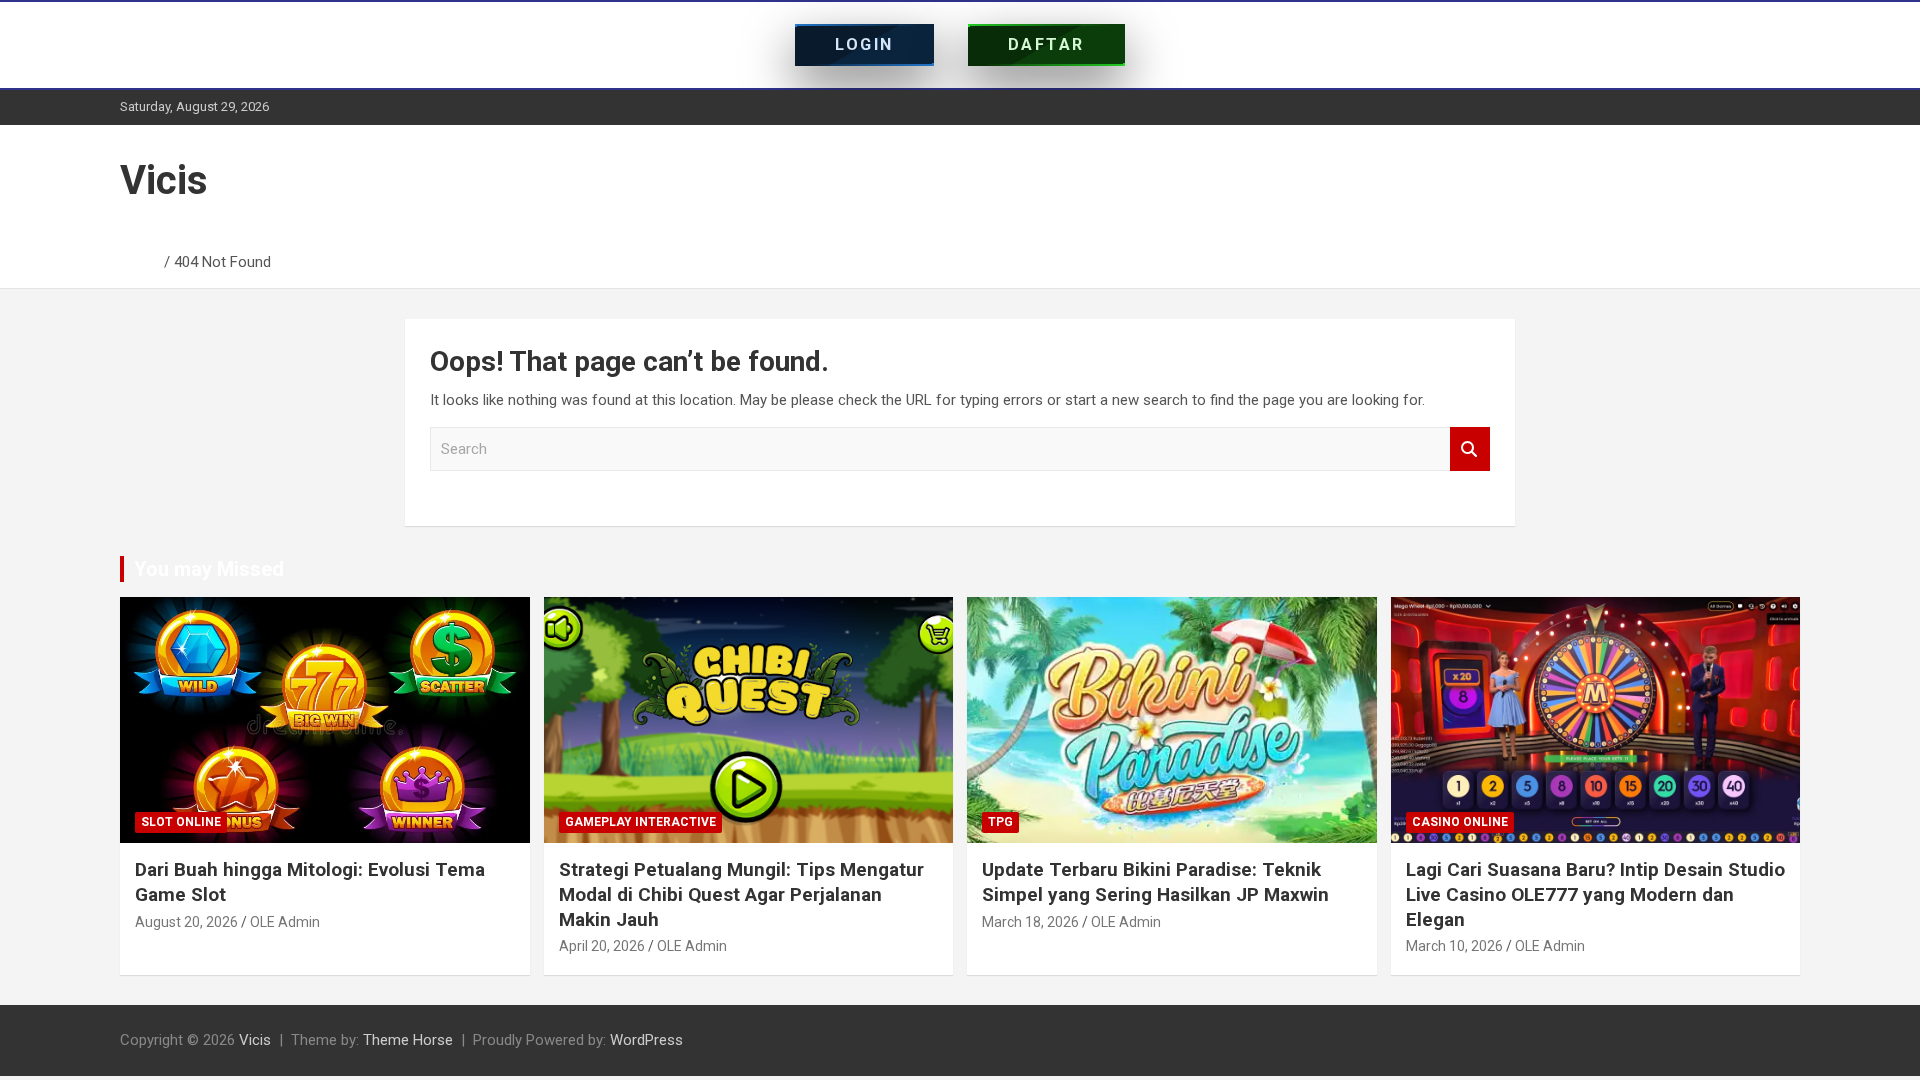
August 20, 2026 (186, 922)
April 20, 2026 (602, 946)
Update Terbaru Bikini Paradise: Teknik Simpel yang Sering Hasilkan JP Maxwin (1155, 882)
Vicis (164, 180)
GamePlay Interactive (640, 822)
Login (864, 44)
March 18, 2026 (1030, 922)
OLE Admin (285, 922)
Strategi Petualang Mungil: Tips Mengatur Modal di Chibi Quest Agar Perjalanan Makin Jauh (741, 894)
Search (1470, 449)
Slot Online (181, 822)
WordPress (646, 1040)
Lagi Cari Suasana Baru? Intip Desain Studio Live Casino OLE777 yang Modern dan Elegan (1595, 894)
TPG (1000, 822)
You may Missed (209, 569)
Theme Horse (408, 1040)
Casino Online (1460, 822)
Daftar (1046, 44)
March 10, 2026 (1454, 946)
